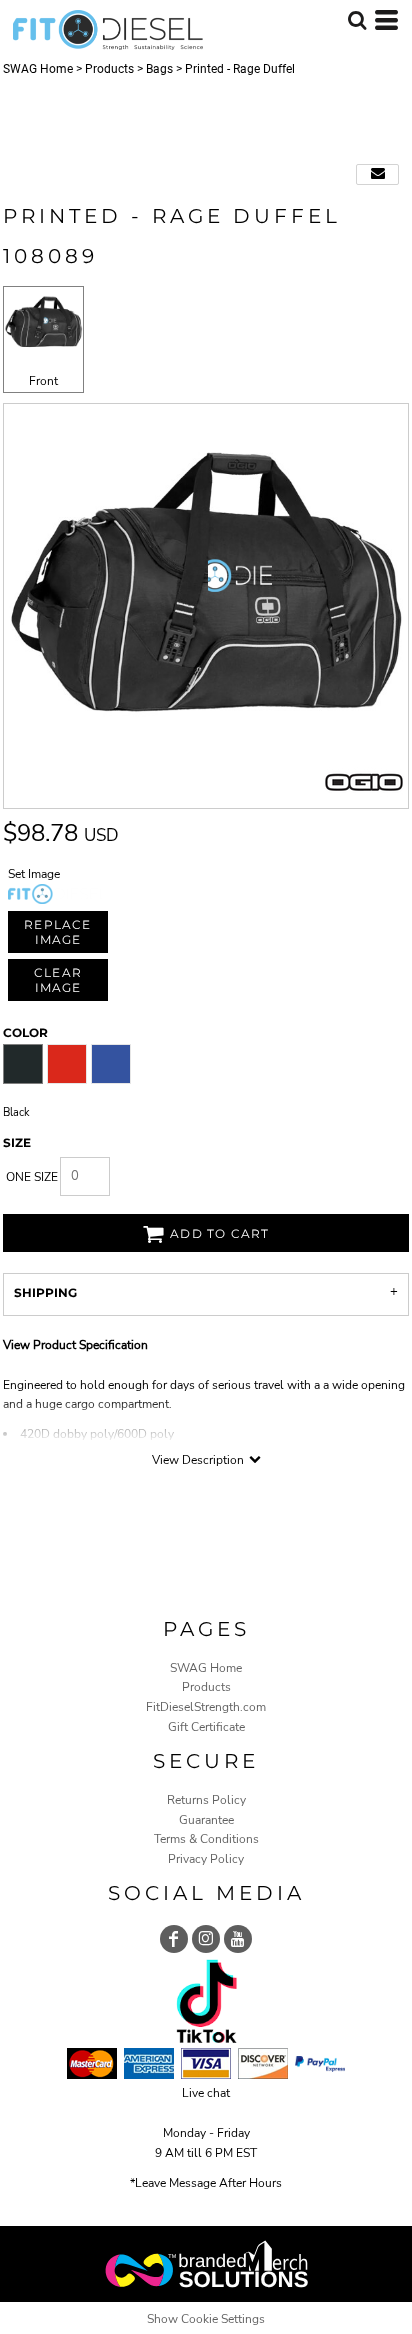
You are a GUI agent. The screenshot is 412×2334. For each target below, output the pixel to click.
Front (43, 381)
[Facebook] (174, 1939)
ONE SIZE (32, 1177)
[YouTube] (238, 1939)
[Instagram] (206, 1939)
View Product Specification (75, 1345)
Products (109, 69)
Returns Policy (206, 1800)
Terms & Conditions (206, 1839)
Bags (159, 69)
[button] (357, 20)
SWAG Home (38, 69)
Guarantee (206, 1820)
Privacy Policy (206, 1859)
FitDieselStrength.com (206, 1707)
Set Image (34, 874)
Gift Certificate (206, 1727)
